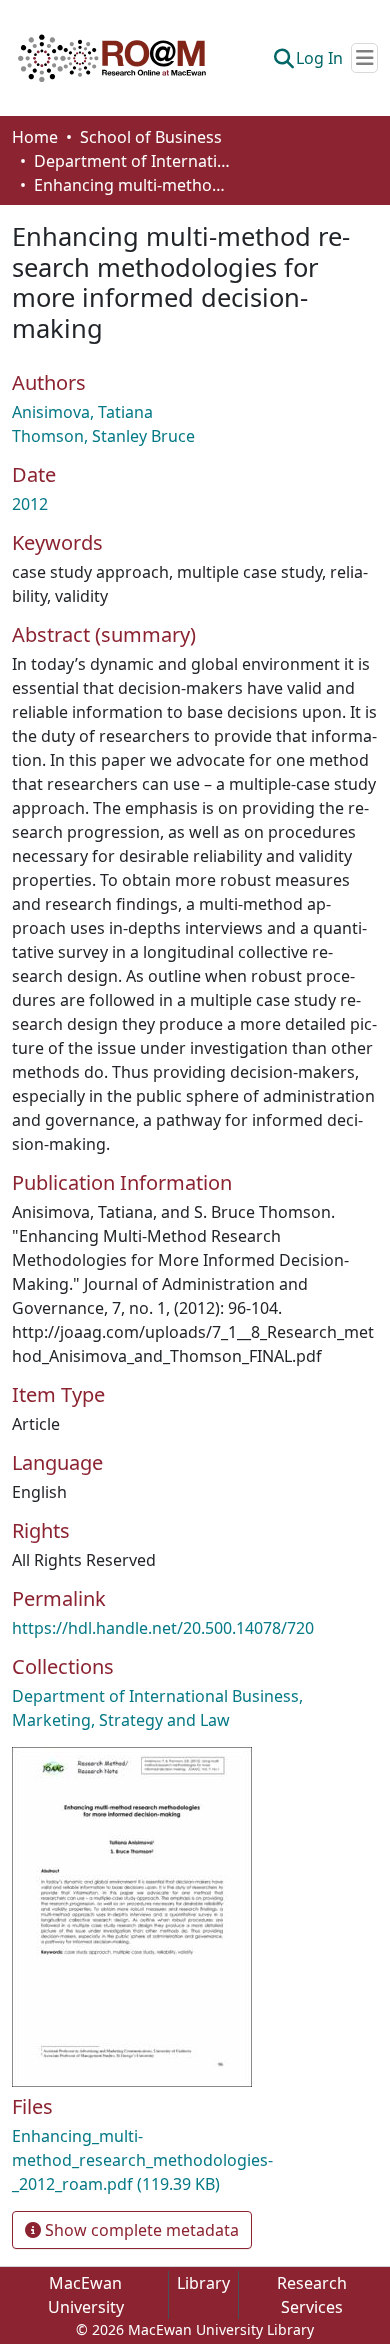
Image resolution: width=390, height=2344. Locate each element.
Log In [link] (319, 58)
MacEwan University (86, 2295)
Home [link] (35, 137)
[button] (112, 58)
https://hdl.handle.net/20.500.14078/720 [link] (163, 1628)
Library (203, 2283)
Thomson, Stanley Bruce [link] (103, 436)
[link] (195, 2160)
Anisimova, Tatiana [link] (82, 412)
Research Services (312, 2295)
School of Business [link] (151, 137)
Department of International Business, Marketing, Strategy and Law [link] (134, 161)
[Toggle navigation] (364, 58)
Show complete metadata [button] (140, 2230)
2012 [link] (30, 504)
